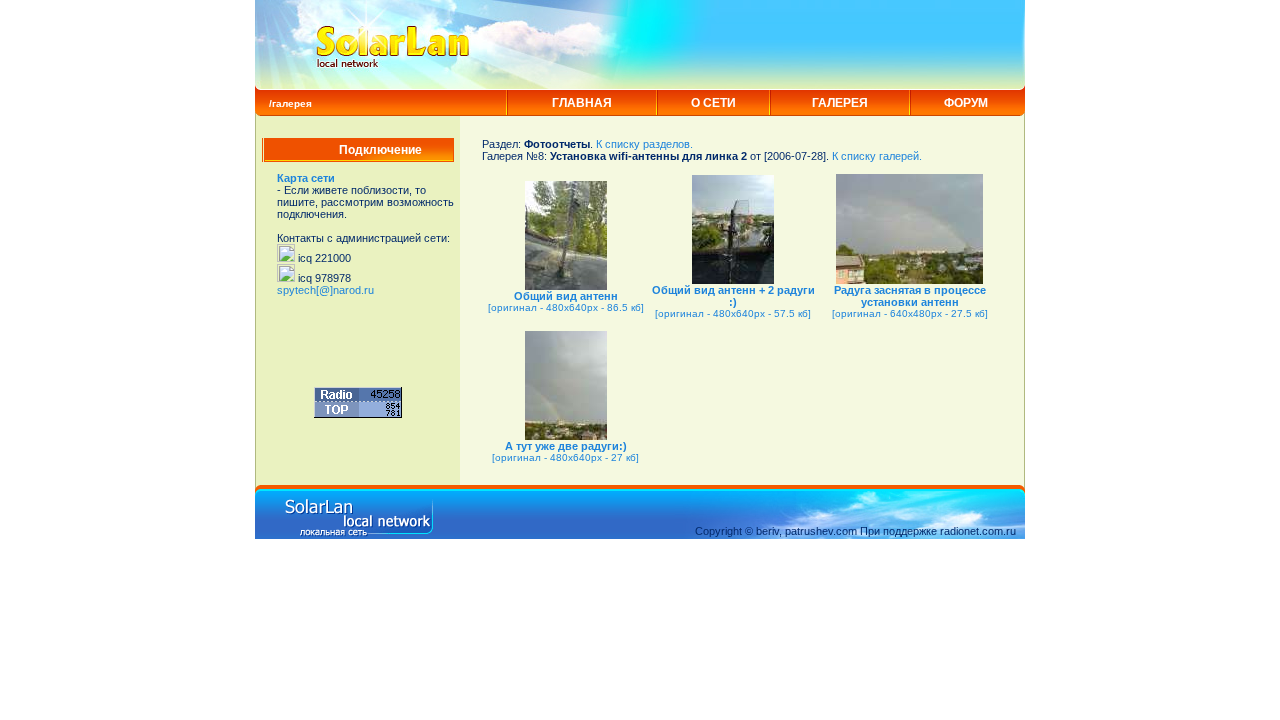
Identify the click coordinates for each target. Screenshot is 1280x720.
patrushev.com (821, 531)
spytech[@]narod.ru (325, 290)
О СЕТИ (713, 103)
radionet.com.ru (978, 531)
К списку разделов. (644, 144)
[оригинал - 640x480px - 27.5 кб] (910, 313)
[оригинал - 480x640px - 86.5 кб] (566, 307)
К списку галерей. (877, 156)
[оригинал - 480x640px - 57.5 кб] (733, 313)
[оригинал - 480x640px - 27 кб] (565, 457)
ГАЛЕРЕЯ (840, 103)
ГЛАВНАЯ (582, 103)
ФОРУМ (966, 103)
